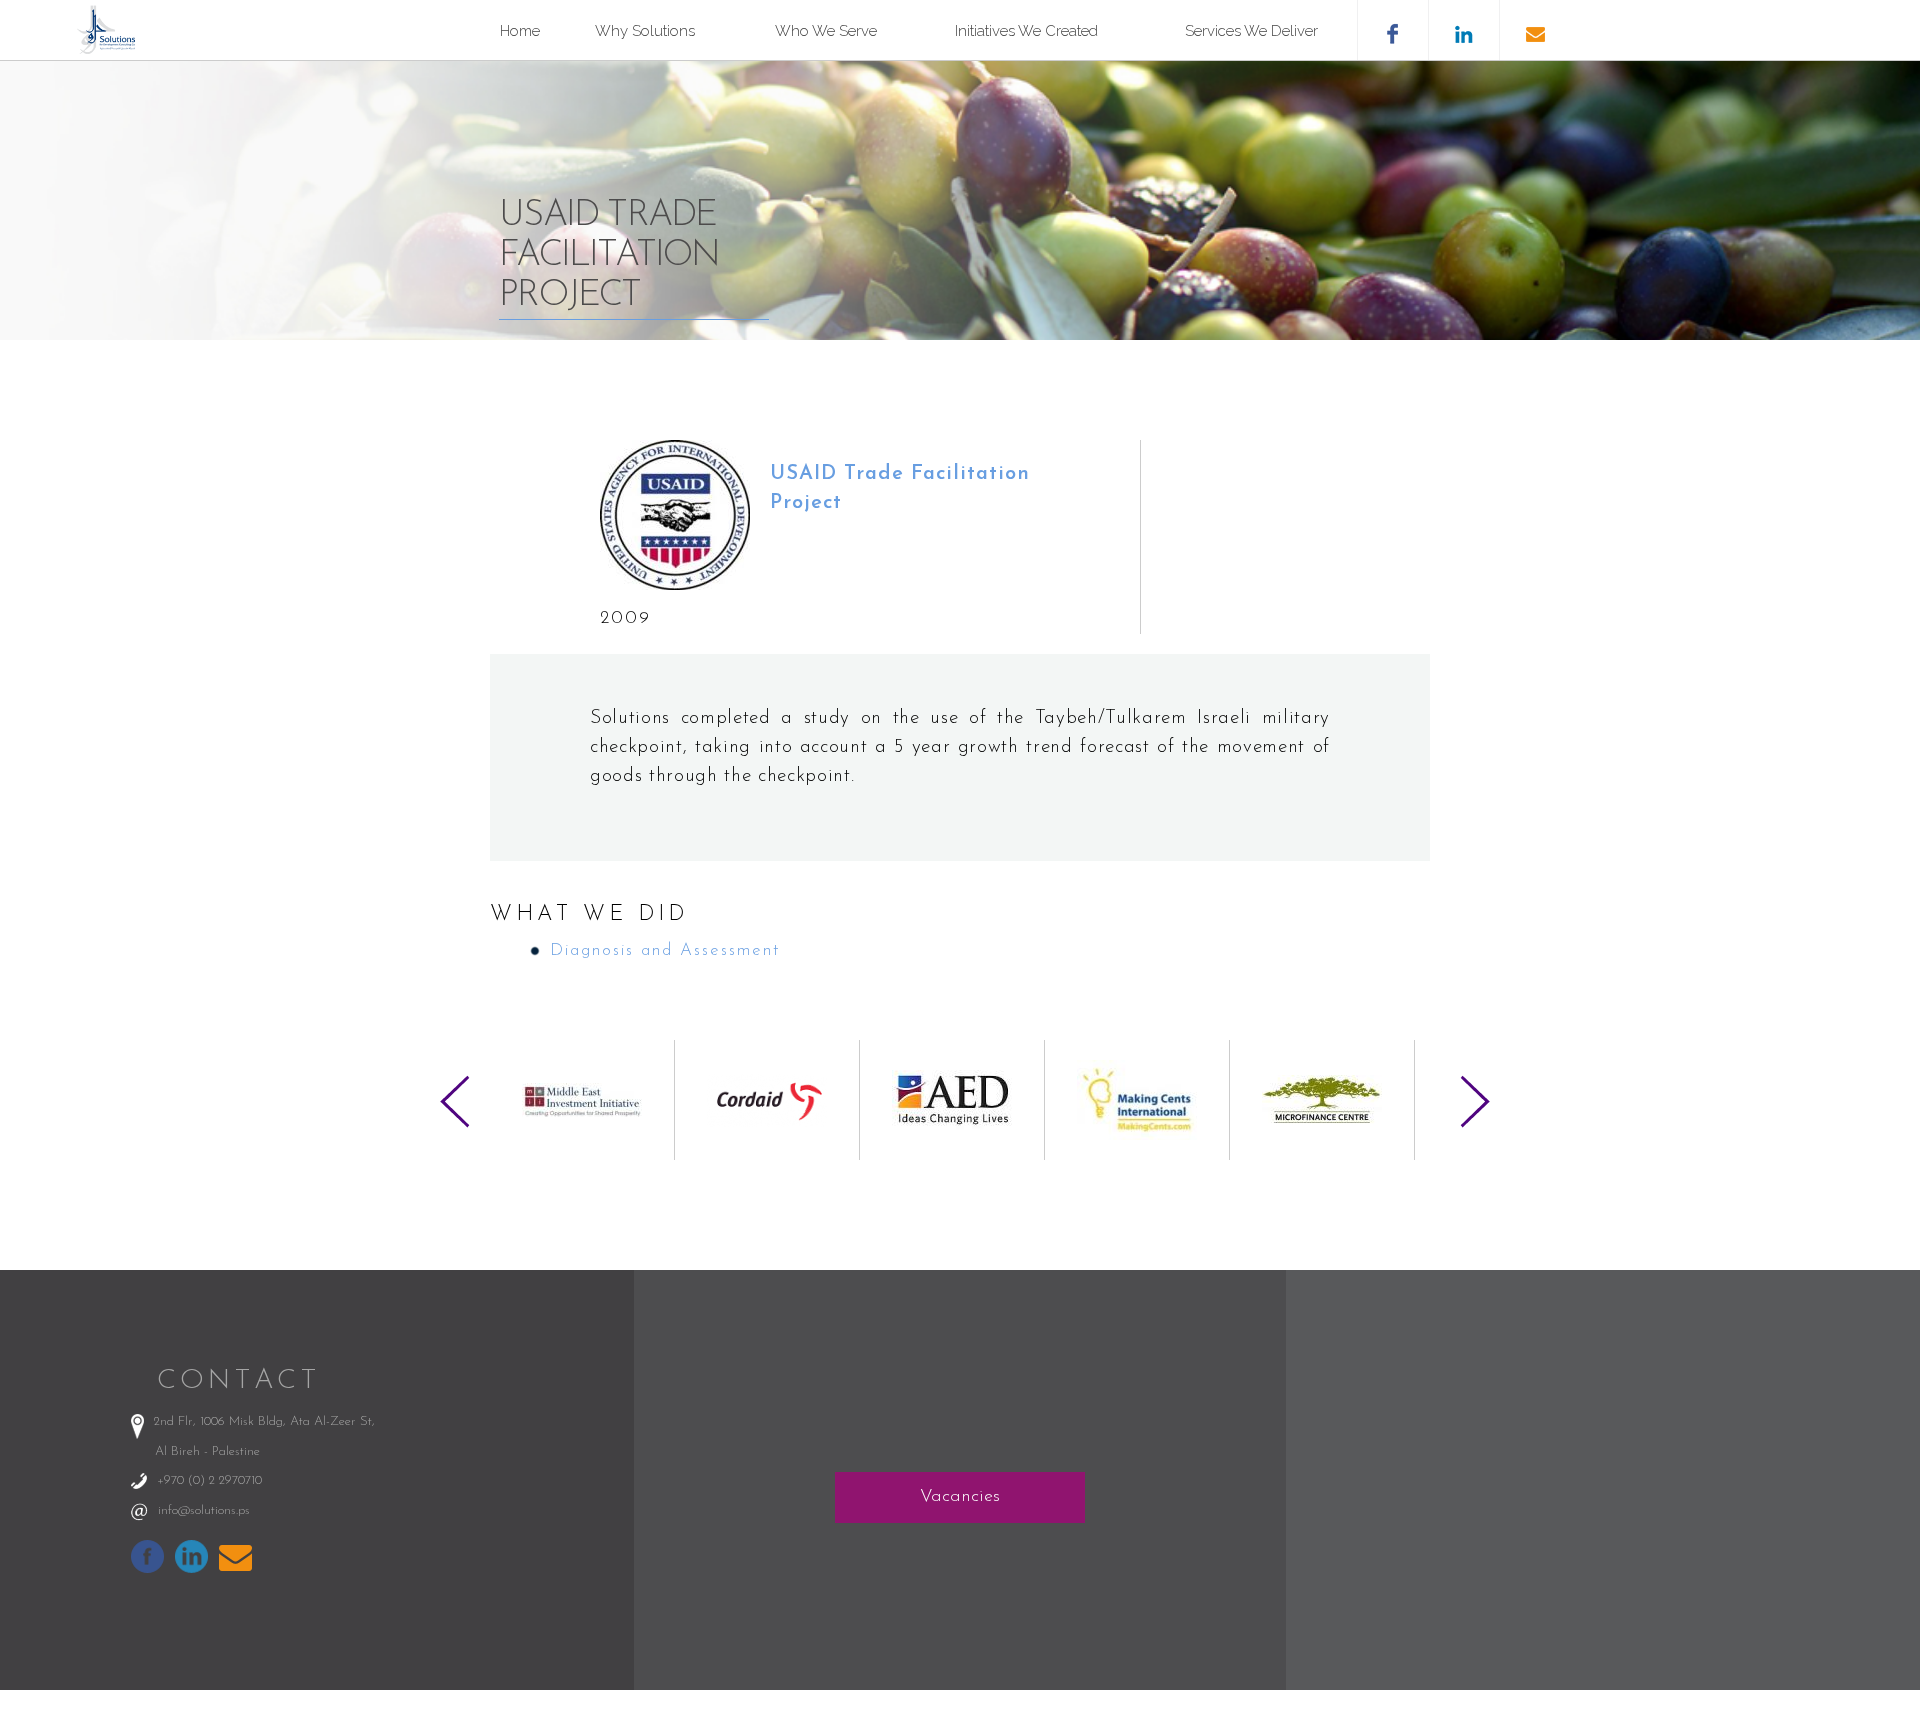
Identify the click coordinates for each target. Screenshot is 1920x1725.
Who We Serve (826, 31)
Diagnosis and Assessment (665, 950)
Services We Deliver (1251, 31)
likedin (1463, 30)
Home (520, 31)
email (1534, 30)
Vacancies (960, 1497)
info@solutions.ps (204, 1510)
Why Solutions (645, 31)
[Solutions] (110, 49)
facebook (1392, 30)
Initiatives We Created (1026, 31)
